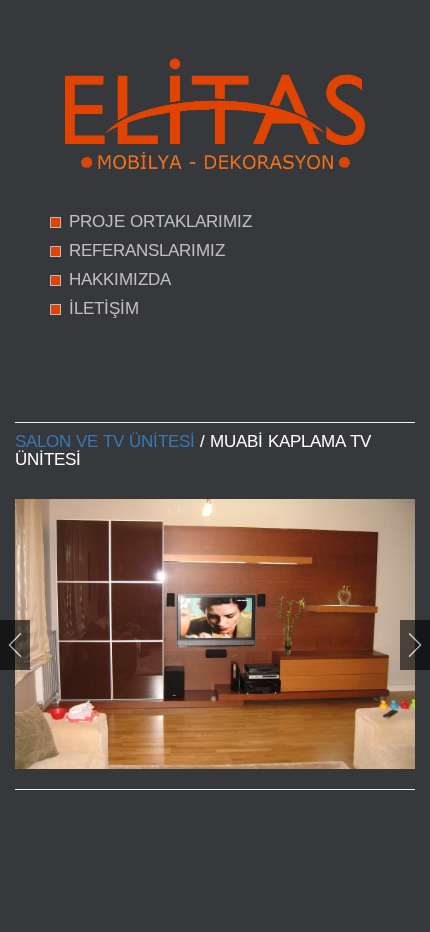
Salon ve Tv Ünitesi (105, 441)
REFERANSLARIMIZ (147, 250)
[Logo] (215, 114)
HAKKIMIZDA (120, 279)
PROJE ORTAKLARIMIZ (160, 221)
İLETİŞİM (104, 308)
